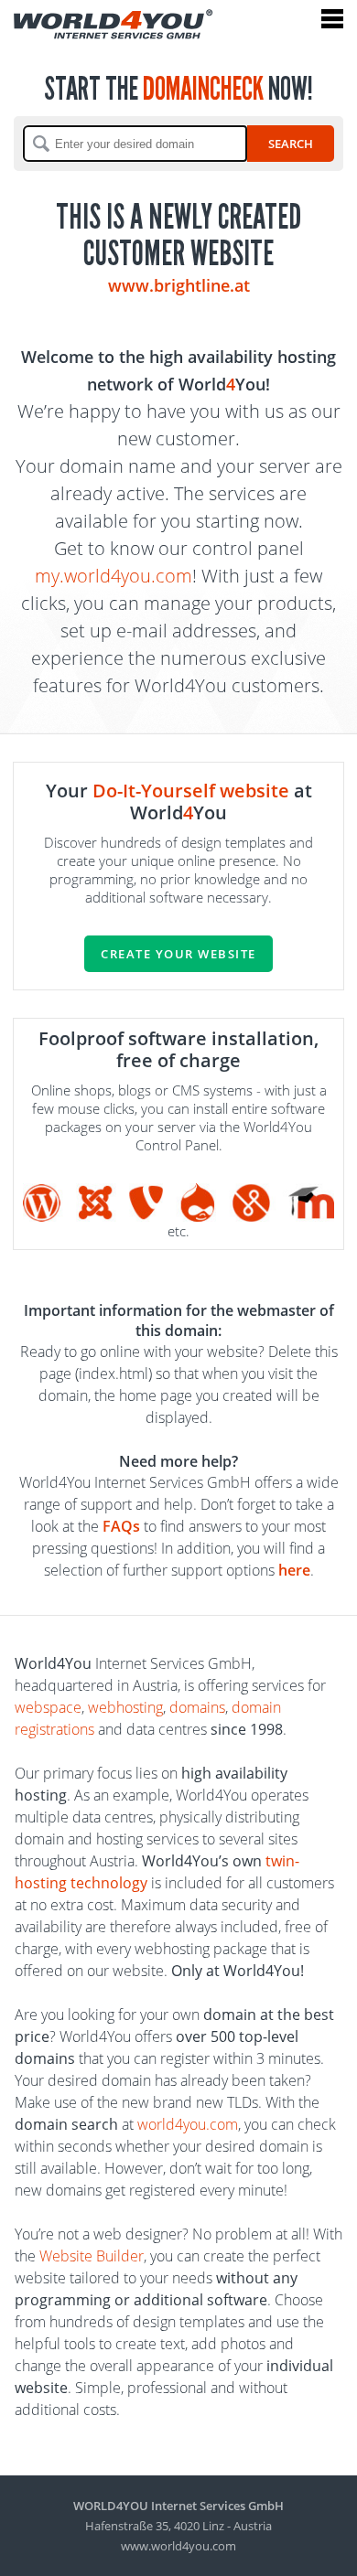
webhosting (125, 1707)
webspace (48, 1707)
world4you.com (188, 2124)
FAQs (121, 1526)
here (294, 1570)
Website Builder (92, 2256)
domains (197, 1707)
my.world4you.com (114, 576)
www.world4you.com (178, 2546)
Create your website (178, 954)
